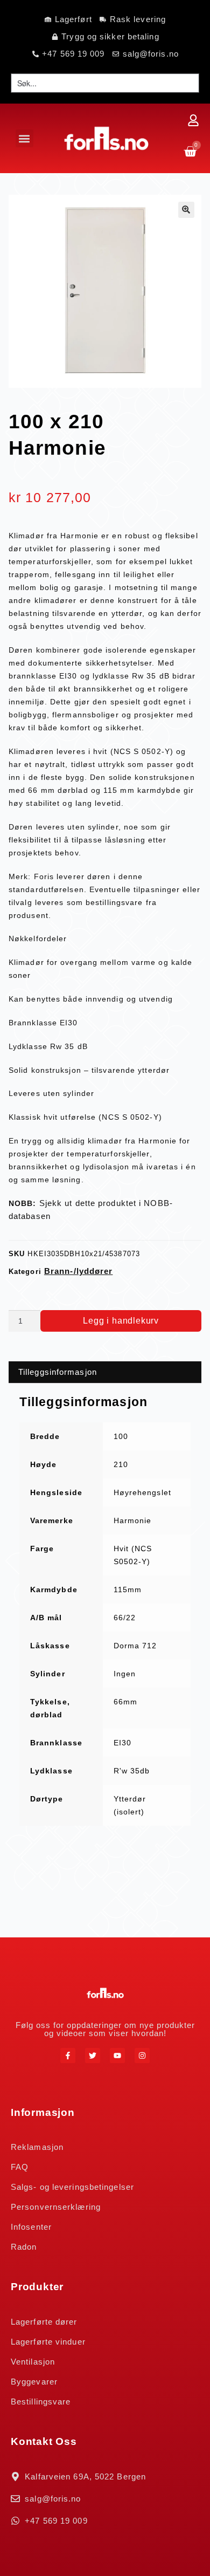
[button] (24, 138)
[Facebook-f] (68, 2056)
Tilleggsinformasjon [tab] (58, 1372)
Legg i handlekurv (121, 1321)
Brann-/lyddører (79, 1271)
